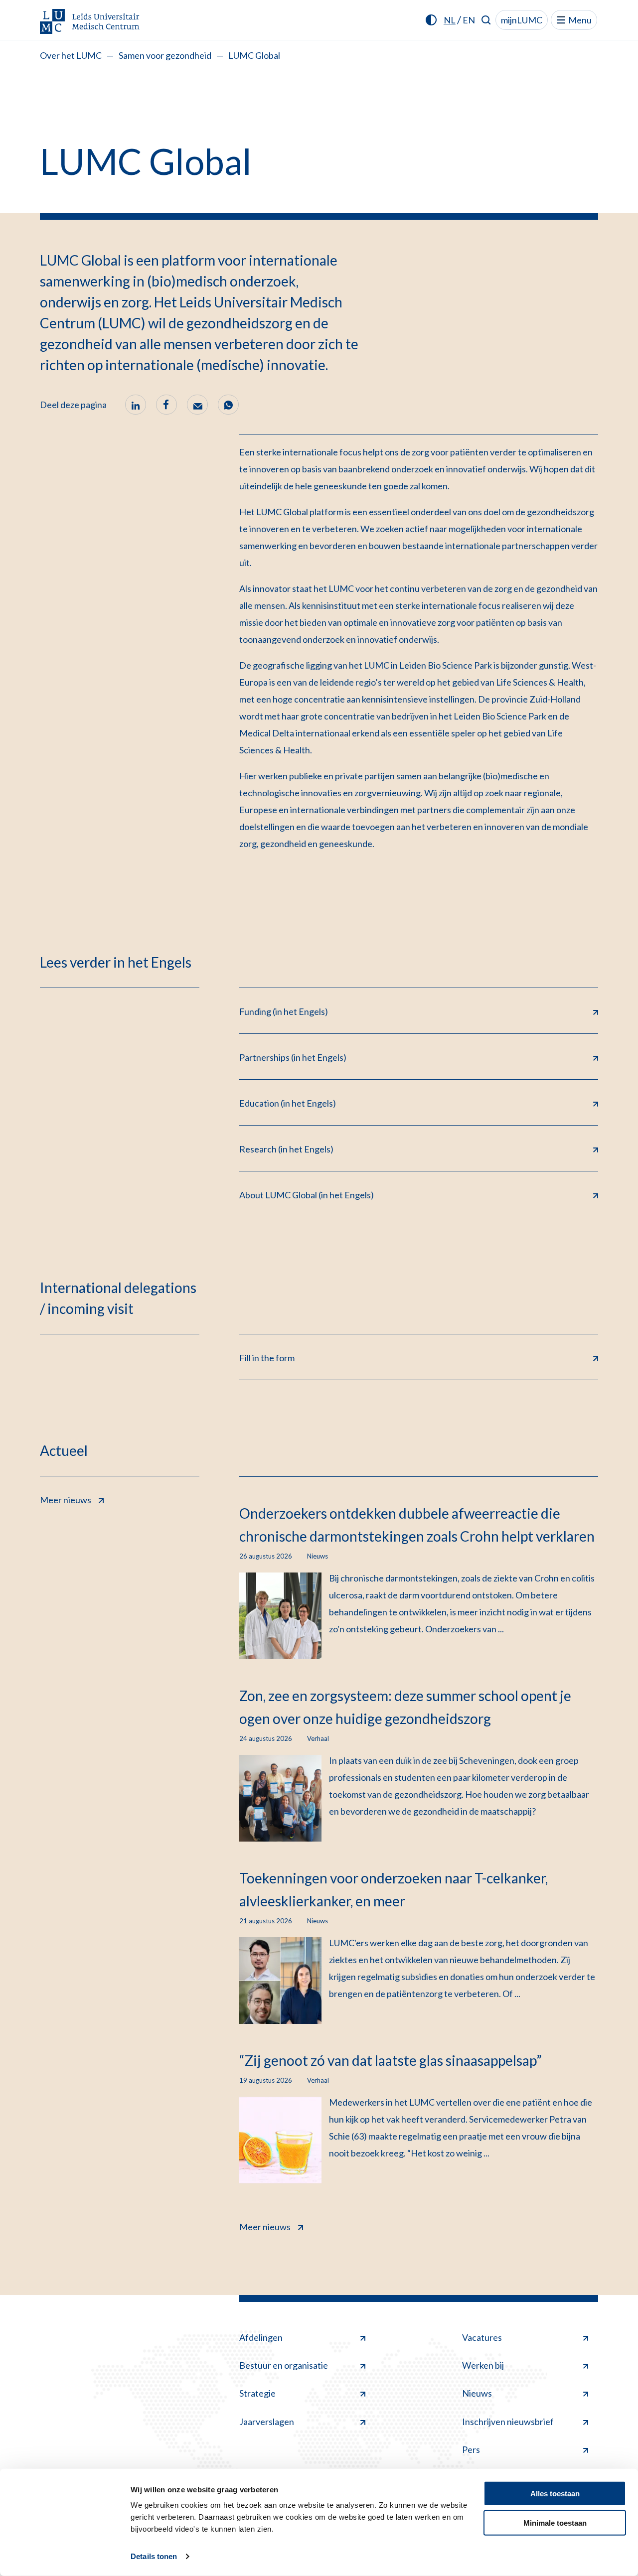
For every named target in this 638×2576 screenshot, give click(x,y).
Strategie (257, 2393)
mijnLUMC (522, 20)
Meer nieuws (66, 1500)
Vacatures (482, 2337)
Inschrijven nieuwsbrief (508, 2422)
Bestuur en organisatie (284, 2365)
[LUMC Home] (90, 22)
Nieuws (477, 2393)
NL (450, 20)
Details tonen (154, 2556)
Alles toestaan (555, 2494)
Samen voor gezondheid (165, 55)
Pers (471, 2449)
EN (469, 20)
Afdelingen (261, 2337)
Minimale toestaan (555, 2522)
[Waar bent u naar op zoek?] (486, 20)
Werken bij (483, 2365)
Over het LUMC (71, 55)
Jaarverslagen (267, 2422)
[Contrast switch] (431, 20)
